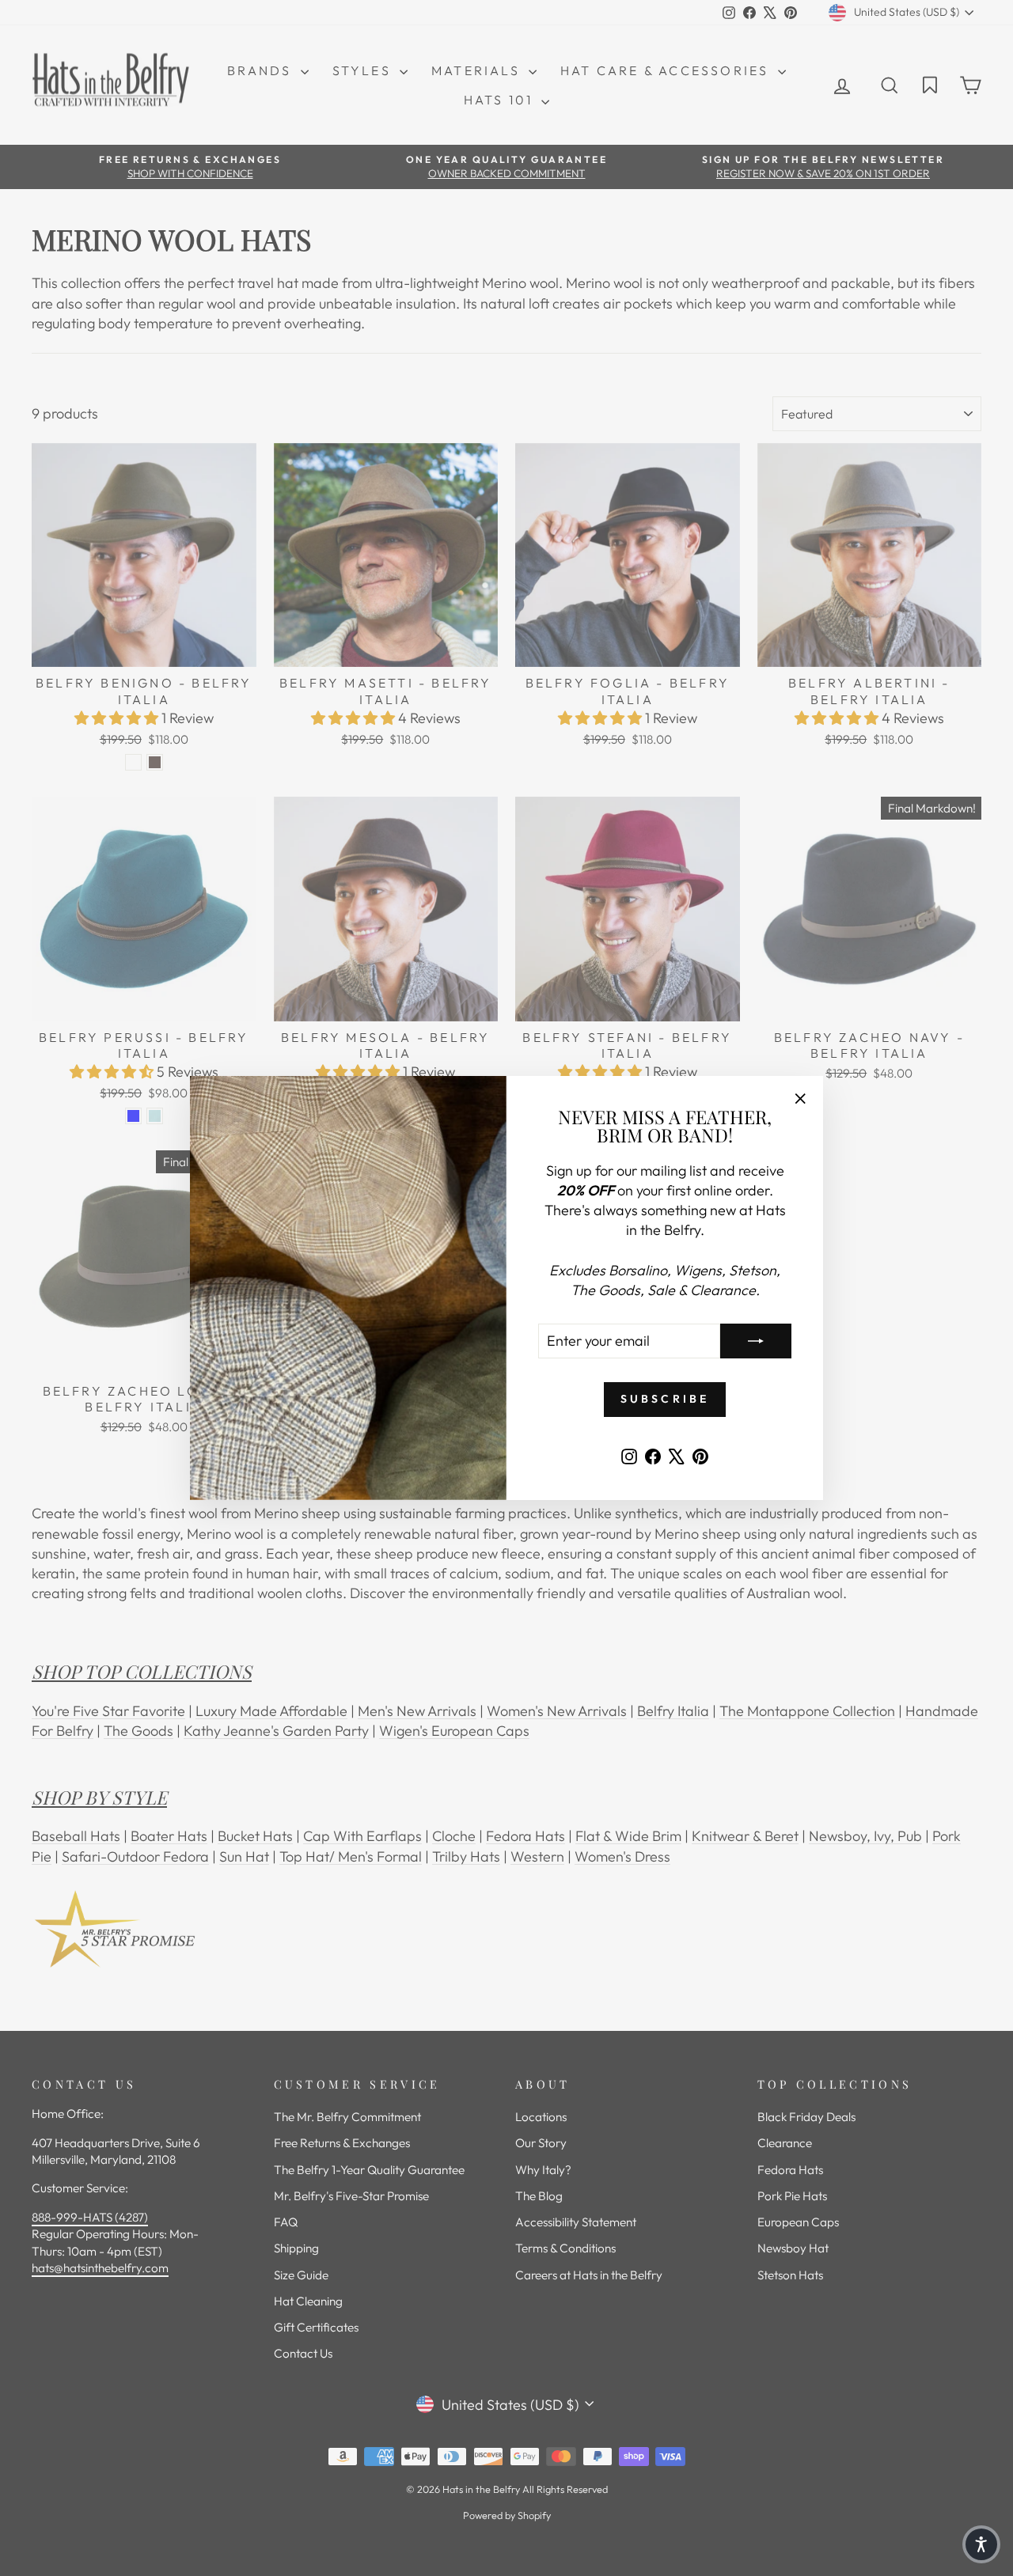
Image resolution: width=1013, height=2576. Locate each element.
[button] (981, 2544)
